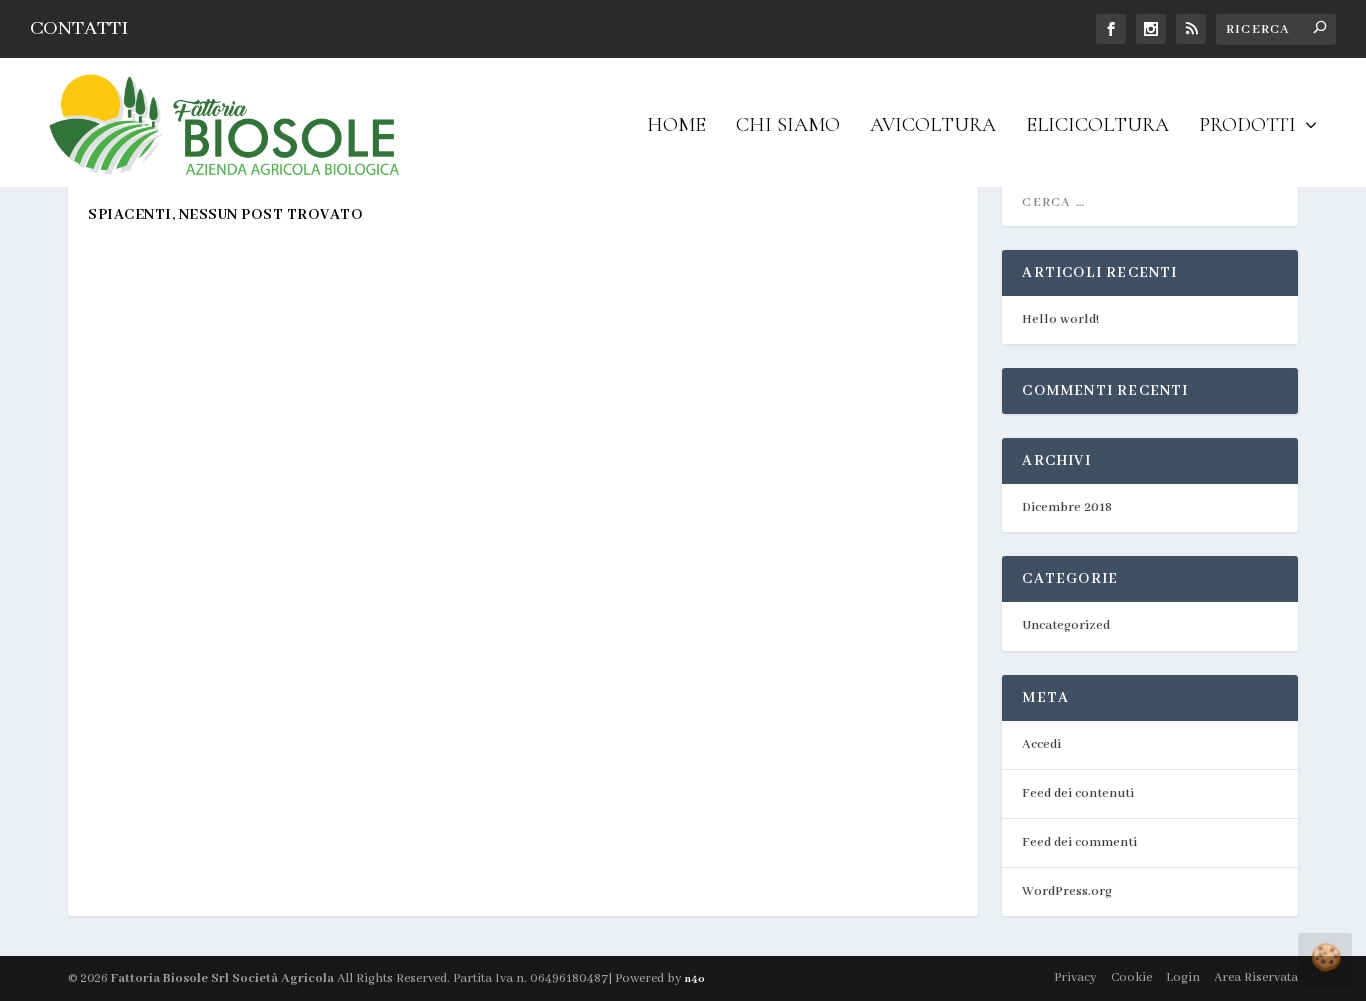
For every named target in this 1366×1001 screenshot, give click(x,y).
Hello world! (1060, 319)
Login (1183, 977)
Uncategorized (1066, 625)
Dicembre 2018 (1067, 507)
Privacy (1075, 977)
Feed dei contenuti (1078, 793)
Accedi (1041, 744)
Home (676, 127)
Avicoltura (933, 127)
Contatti (79, 28)
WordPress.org (1067, 891)
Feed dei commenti (1079, 842)
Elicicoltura (1097, 127)
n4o (695, 979)
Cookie (1131, 977)
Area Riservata (1256, 977)
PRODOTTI (1247, 127)
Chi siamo (788, 127)
